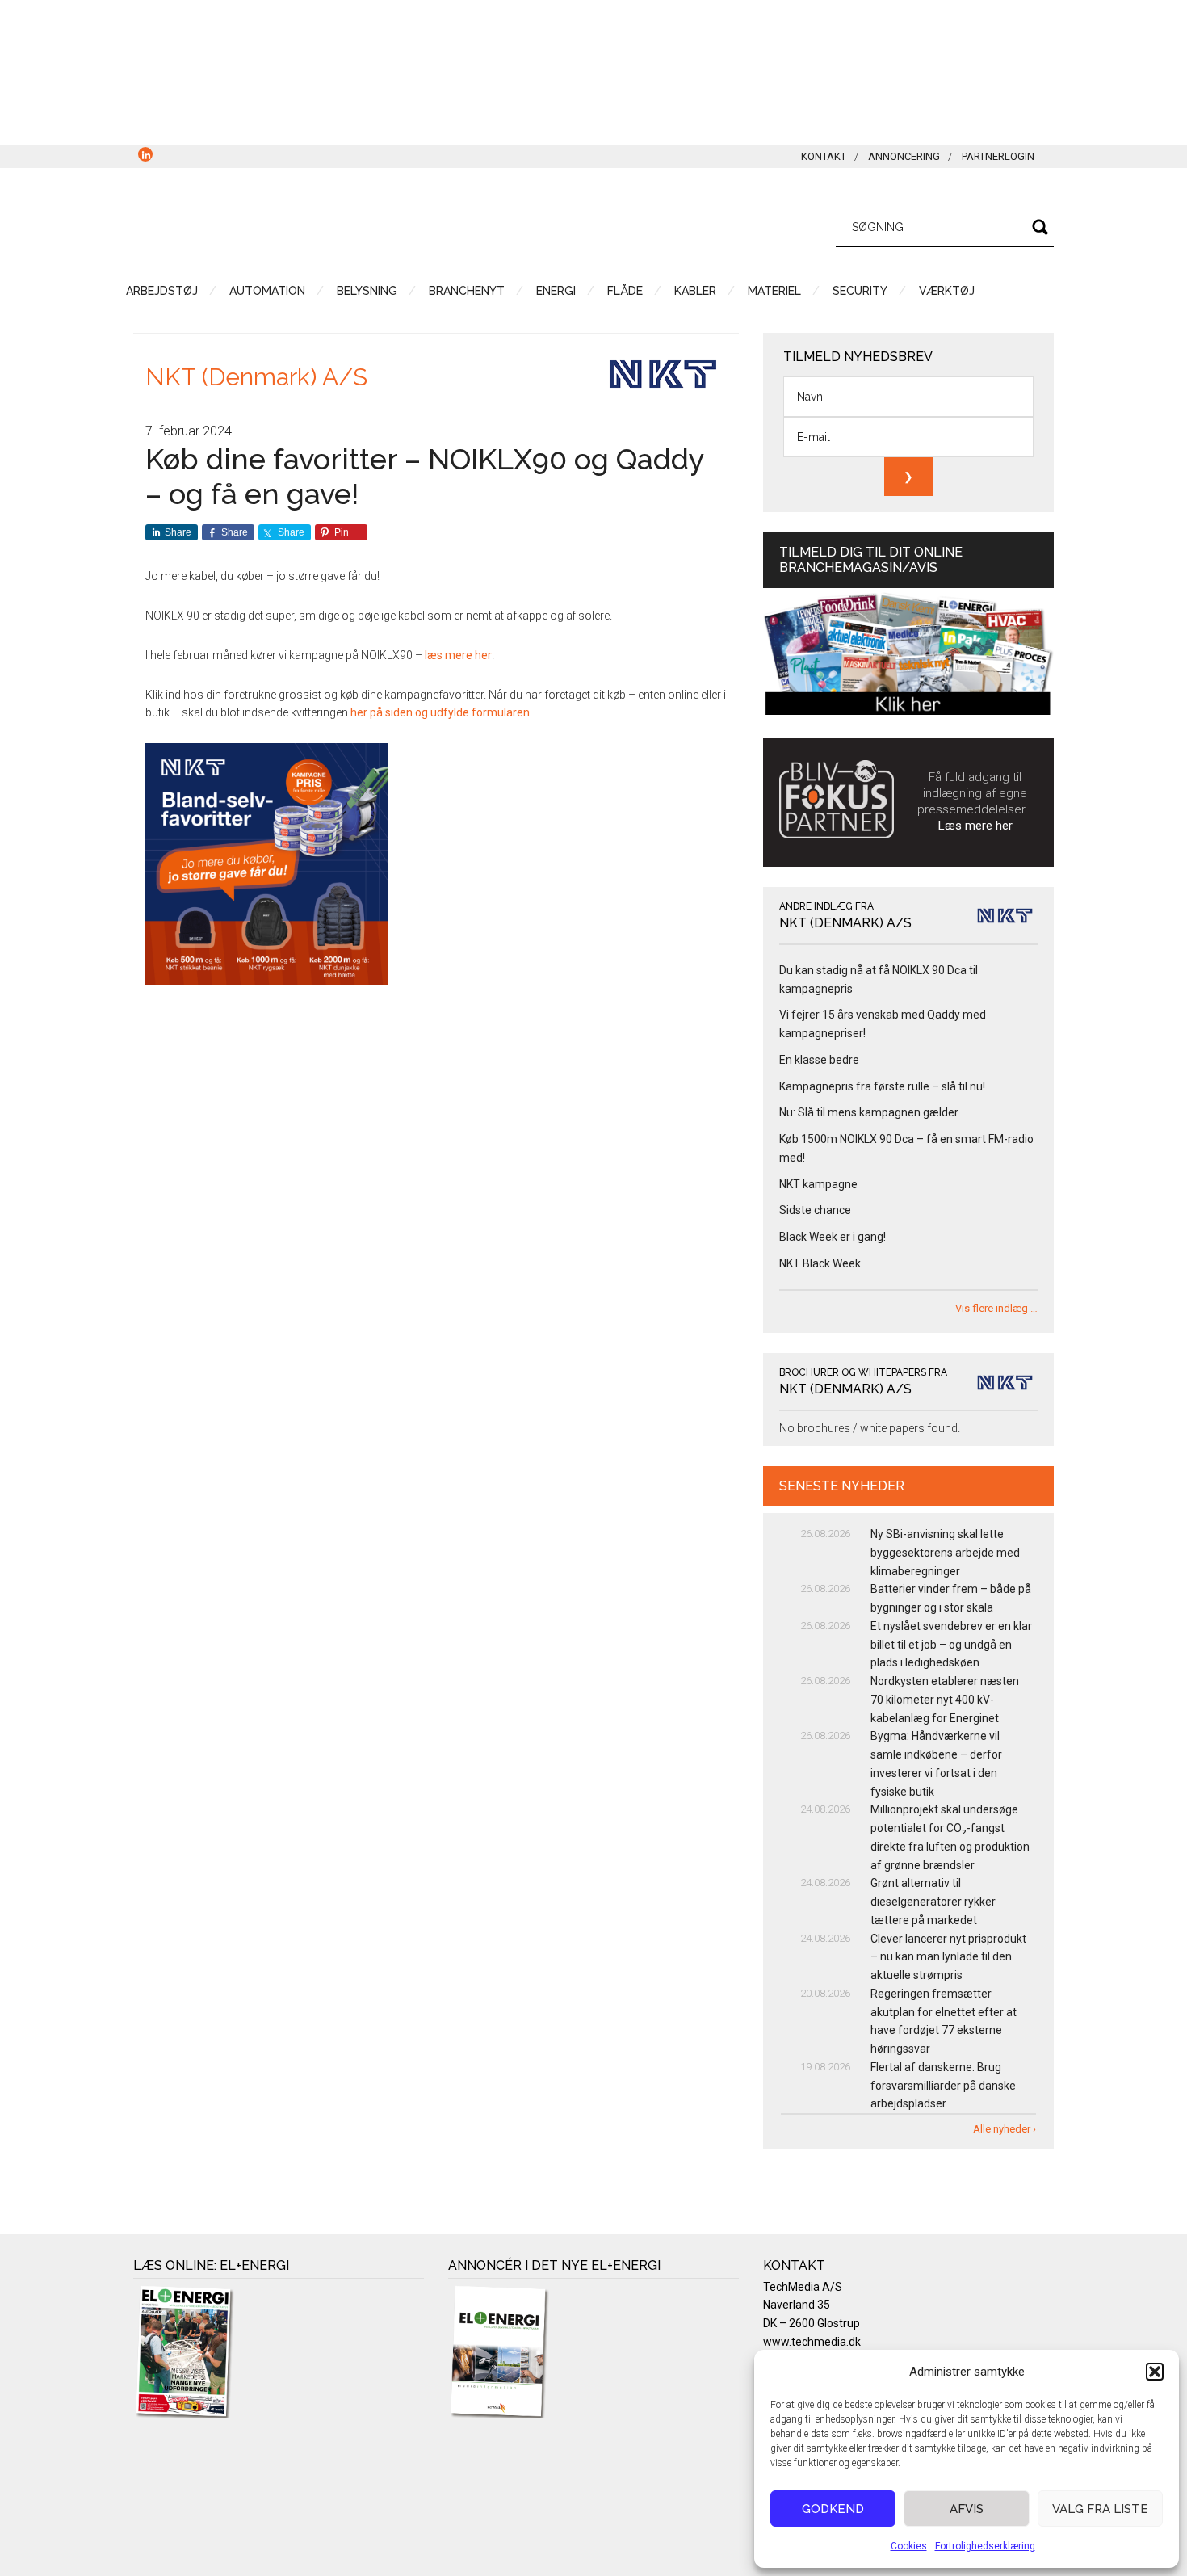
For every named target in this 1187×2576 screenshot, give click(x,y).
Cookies (909, 2546)
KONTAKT (824, 156)
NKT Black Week (820, 1263)
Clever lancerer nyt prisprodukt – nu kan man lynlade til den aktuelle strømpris (948, 1957)
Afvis (967, 2509)
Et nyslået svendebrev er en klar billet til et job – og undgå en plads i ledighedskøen (951, 1645)
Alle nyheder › (1005, 2129)
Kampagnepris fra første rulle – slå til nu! (882, 1086)
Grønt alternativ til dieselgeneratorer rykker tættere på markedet (933, 1902)
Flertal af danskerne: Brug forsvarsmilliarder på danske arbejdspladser (943, 2086)
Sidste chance (815, 1210)
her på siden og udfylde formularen (440, 712)
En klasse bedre (819, 1060)
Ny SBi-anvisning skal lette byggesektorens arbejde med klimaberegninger (945, 1553)
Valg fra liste (1100, 2509)
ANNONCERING (904, 156)
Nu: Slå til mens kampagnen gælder (869, 1112)
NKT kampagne (818, 1184)
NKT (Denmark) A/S (256, 377)
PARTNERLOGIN (998, 156)
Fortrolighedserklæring (985, 2546)
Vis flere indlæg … (996, 1308)
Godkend (833, 2509)
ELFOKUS (287, 225)
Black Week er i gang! (833, 1237)
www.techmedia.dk (812, 2342)
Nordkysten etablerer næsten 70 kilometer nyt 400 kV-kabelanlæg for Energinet (945, 1700)
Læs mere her (975, 826)
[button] (1155, 2372)
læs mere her (458, 655)
